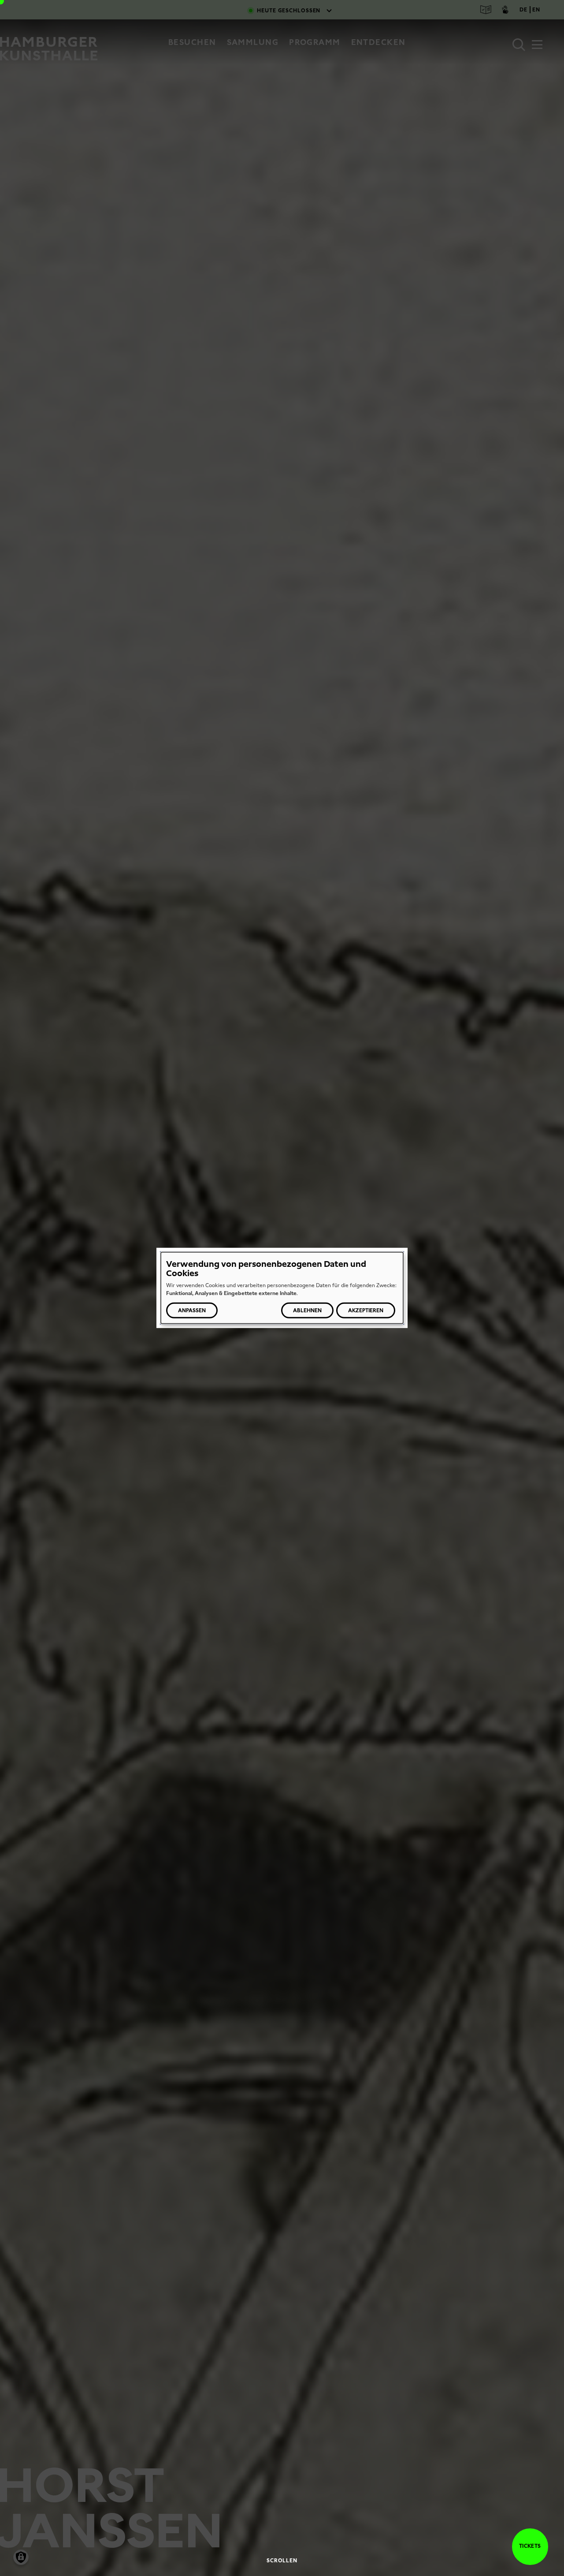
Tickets (530, 2546)
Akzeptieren (366, 1310)
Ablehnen (307, 1310)
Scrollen (282, 2561)
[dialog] (282, 1288)
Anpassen (192, 1310)
